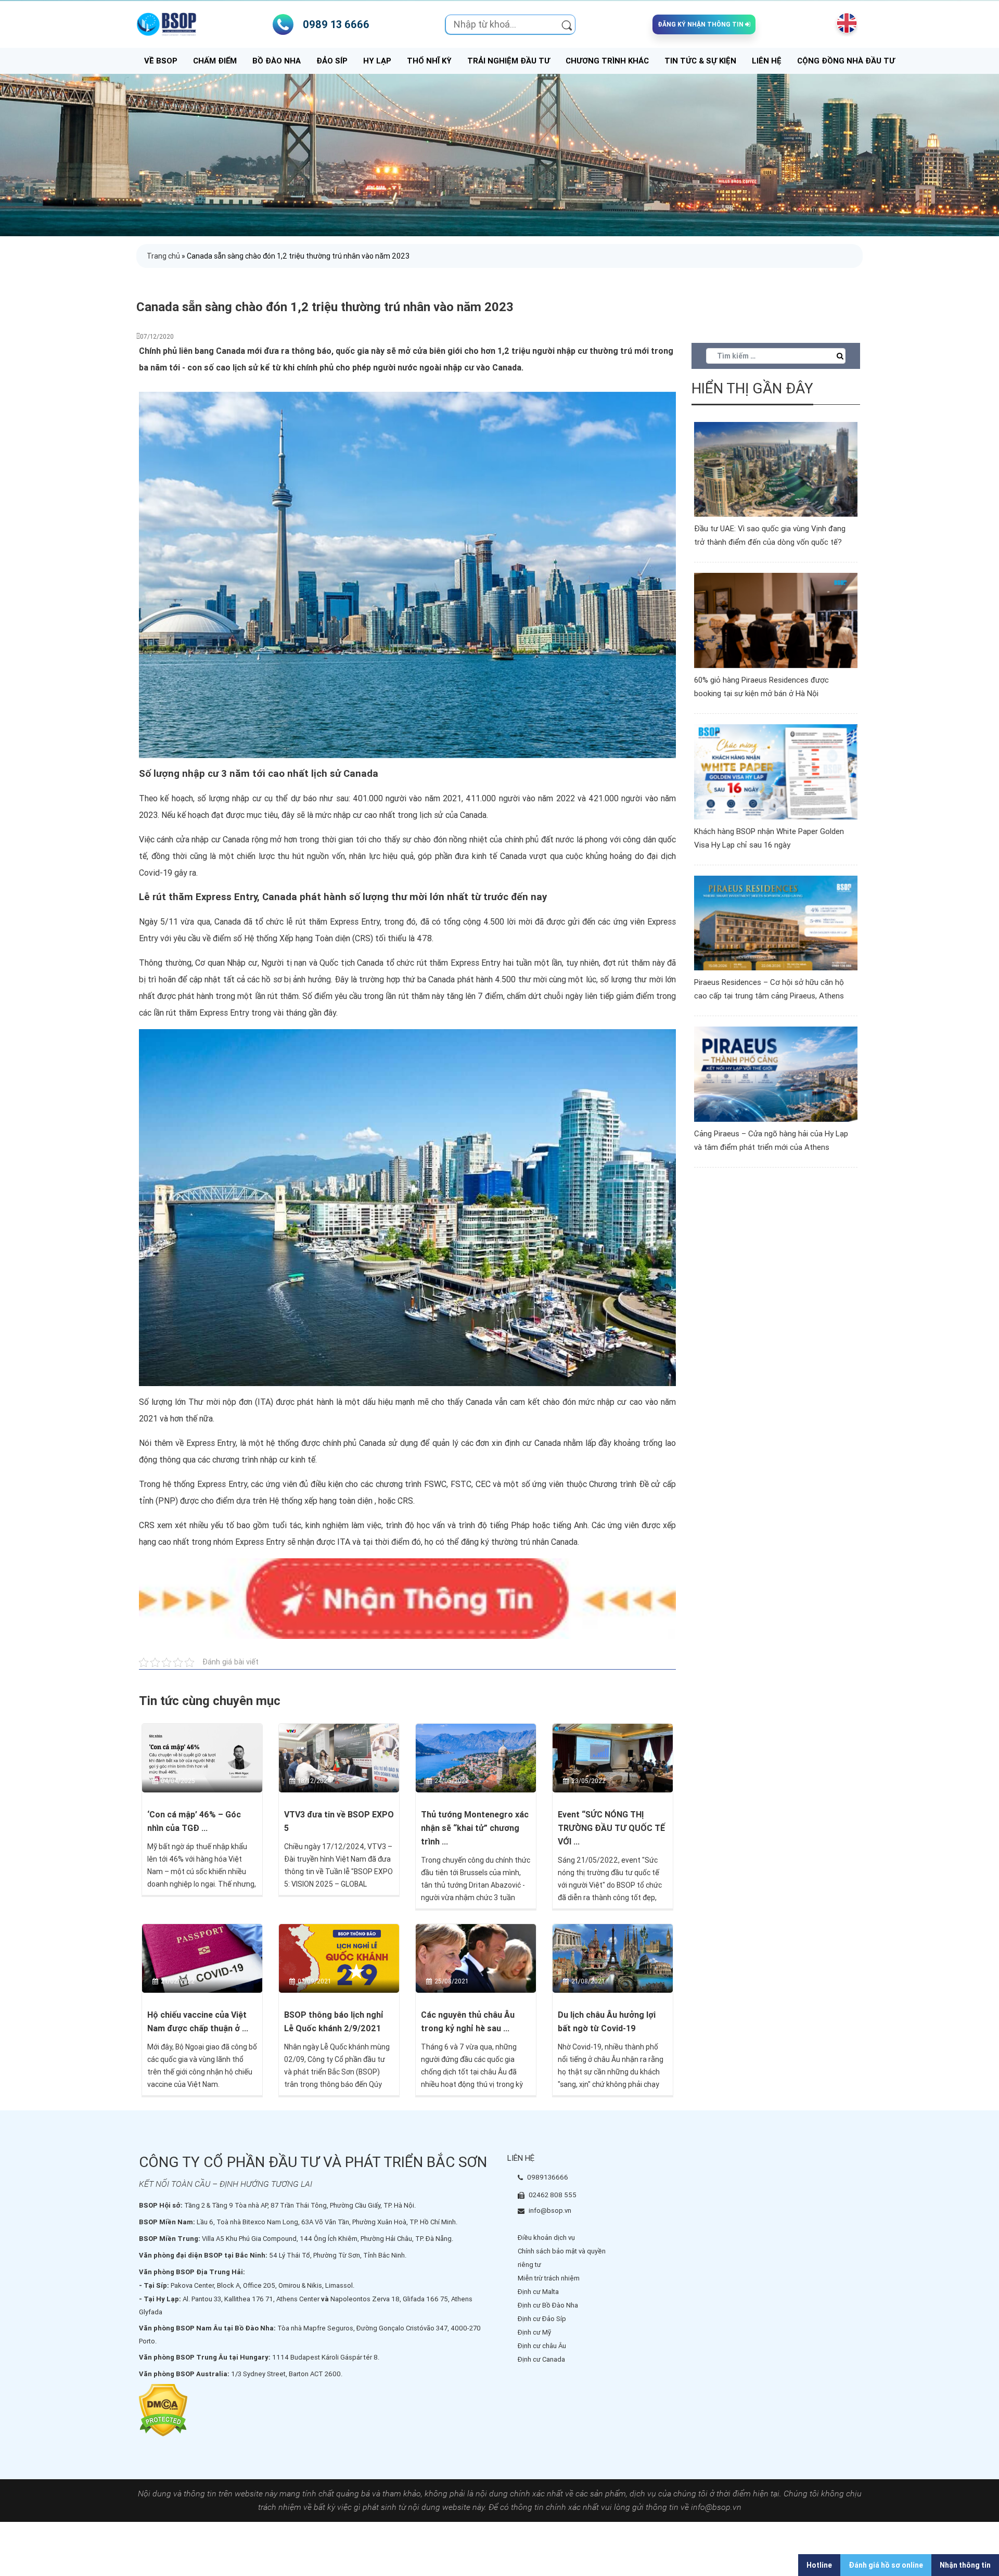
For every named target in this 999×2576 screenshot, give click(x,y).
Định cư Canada (541, 2359)
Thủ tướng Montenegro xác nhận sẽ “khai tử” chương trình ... (475, 1828)
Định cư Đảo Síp (542, 2319)
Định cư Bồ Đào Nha (548, 2305)
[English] (844, 23)
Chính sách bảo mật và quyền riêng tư (562, 2258)
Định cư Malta (538, 2292)
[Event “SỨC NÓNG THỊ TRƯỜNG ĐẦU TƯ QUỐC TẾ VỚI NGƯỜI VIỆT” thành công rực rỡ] (613, 1758)
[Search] (567, 24)
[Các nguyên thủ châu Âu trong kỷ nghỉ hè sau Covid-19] (476, 1958)
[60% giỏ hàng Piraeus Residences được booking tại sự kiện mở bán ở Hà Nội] (776, 620)
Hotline (819, 2565)
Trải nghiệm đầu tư (509, 61)
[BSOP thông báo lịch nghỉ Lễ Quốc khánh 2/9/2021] (339, 1958)
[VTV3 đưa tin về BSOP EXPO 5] (339, 1758)
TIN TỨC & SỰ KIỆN (700, 61)
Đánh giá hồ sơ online (886, 2565)
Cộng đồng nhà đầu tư (846, 61)
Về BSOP (161, 61)
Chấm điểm (215, 61)
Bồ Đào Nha (277, 61)
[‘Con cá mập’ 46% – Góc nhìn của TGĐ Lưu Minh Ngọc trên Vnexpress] (202, 1758)
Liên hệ (767, 61)
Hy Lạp (377, 61)
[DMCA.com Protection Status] (163, 2410)
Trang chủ (163, 256)
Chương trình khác (607, 61)
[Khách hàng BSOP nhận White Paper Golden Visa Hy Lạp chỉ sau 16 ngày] (776, 771)
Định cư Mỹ (534, 2332)
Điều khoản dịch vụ (546, 2238)
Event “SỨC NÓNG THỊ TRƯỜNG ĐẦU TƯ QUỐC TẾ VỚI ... (611, 1828)
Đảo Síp (332, 61)
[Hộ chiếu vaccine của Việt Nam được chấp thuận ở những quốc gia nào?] (202, 1958)
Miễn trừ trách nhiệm (549, 2278)
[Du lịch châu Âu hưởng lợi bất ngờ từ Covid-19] (613, 1958)
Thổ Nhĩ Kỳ (429, 61)
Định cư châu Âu (542, 2346)
